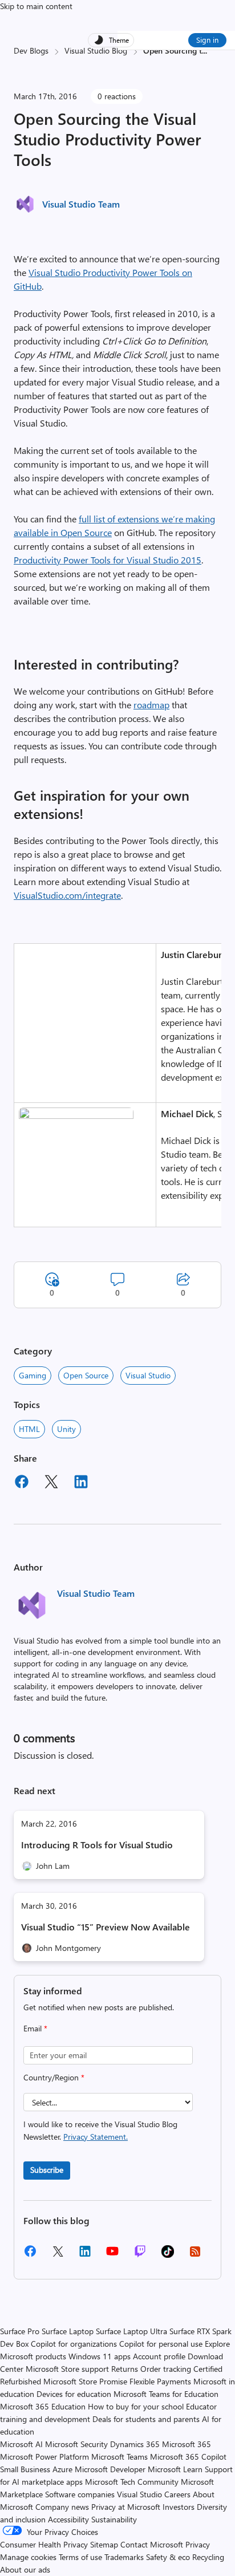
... (204, 50)
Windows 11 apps (100, 2356)
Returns (125, 2369)
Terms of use (80, 2557)
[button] (76, 1115)
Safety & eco (168, 2557)
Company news (62, 2507)
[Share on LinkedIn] (81, 1483)
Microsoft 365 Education (43, 2406)
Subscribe (47, 2170)
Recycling (208, 2557)
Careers (177, 2494)
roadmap (151, 705)
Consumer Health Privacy (44, 2544)
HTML (29, 1429)
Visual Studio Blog (96, 50)
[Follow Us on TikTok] (168, 2255)
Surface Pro (20, 2331)
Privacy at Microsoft (126, 2507)
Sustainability (114, 2519)
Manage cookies (28, 2557)
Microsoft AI (21, 2444)
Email (35, 2028)
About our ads (25, 2569)
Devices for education (74, 2394)
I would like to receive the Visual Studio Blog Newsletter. (100, 2130)
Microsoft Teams (119, 2457)
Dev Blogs (31, 50)
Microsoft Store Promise (85, 2381)
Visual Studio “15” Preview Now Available (106, 1927)
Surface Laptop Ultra (131, 2331)
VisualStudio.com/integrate (67, 895)
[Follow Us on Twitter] (58, 2255)
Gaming (33, 1375)
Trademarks (124, 2557)
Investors (179, 2507)
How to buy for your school (136, 2406)
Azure (62, 2469)
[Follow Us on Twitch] (140, 2255)
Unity (66, 1429)
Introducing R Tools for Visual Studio (97, 1845)
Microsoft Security (76, 2444)
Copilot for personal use (161, 2344)
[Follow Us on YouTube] (112, 2255)
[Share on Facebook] (22, 1483)
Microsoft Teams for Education (166, 2394)
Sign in (207, 40)
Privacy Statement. (96, 2137)
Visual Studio (148, 1375)
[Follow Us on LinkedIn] (85, 2255)
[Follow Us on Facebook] (30, 2255)
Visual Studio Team (81, 204)
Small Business (25, 2469)
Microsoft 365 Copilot (188, 2457)
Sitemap (104, 2544)
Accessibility (68, 2519)
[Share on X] (51, 1483)
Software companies (80, 2494)
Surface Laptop (68, 2331)
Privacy (198, 2544)
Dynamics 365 (135, 2444)
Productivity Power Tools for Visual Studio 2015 (108, 560)
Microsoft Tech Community (132, 2482)
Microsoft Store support (67, 2369)
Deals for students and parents (146, 2419)
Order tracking (166, 2369)
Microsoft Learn (175, 2469)
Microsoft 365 (187, 2444)
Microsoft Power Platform (44, 2457)
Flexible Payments (160, 2381)
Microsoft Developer (110, 2469)
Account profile (159, 2356)
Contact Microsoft (152, 2544)
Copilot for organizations (74, 2344)
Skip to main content (36, 6)
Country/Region (54, 2077)
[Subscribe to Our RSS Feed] (195, 2255)
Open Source (86, 1375)
